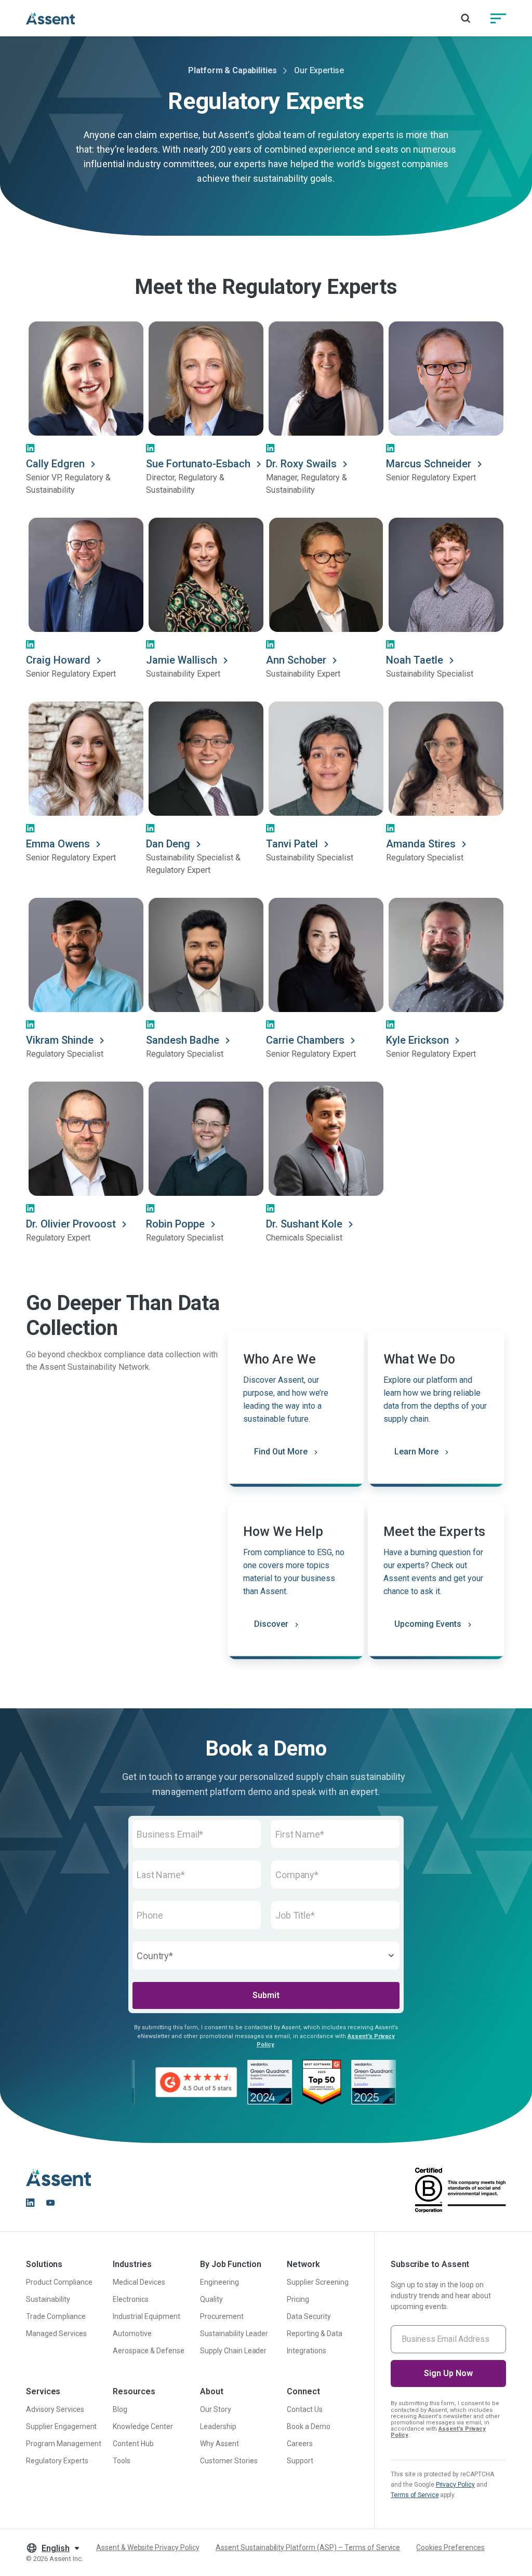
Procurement (222, 2316)
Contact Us (305, 2409)
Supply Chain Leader (233, 2351)
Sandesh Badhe (183, 1040)
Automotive (132, 2334)
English (56, 2548)
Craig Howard (58, 660)
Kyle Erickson (417, 1040)
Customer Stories (229, 2461)
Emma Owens (58, 844)
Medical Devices (139, 2282)
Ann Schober (296, 660)
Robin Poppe (175, 1224)
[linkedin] (30, 2203)
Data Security (309, 2316)
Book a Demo (309, 2426)
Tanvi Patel (292, 844)
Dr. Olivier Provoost (71, 1224)
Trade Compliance (56, 2316)
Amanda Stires (421, 844)
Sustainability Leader (234, 2334)
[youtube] (50, 2203)
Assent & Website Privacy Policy (148, 2547)
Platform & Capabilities (232, 70)
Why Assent (220, 2444)
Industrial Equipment (146, 2316)
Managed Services (56, 2334)
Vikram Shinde (60, 1040)
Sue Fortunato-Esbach (198, 464)
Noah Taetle (415, 660)
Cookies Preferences (450, 2547)
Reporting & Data (315, 2334)
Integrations (307, 2351)
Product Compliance (59, 2282)
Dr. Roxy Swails (301, 464)
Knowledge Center (143, 2426)
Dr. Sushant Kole (304, 1224)
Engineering (220, 2282)
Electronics (131, 2299)
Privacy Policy (456, 2485)
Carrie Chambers (305, 1040)
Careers (300, 2444)
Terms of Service (415, 2495)
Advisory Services (55, 2409)
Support (300, 2461)
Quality (211, 2299)
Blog (120, 2409)
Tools (122, 2461)
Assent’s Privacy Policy (438, 2432)
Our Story (216, 2409)
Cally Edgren (55, 464)
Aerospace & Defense (148, 2351)
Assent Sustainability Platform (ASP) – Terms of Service (308, 2547)
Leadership (218, 2426)
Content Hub (133, 2444)
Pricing (298, 2299)
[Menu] (498, 18)
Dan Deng (168, 844)
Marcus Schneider (429, 464)
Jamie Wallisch (182, 660)
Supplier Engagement (61, 2426)
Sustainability (48, 2299)
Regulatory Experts (57, 2461)
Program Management (64, 2444)
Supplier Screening (318, 2282)
